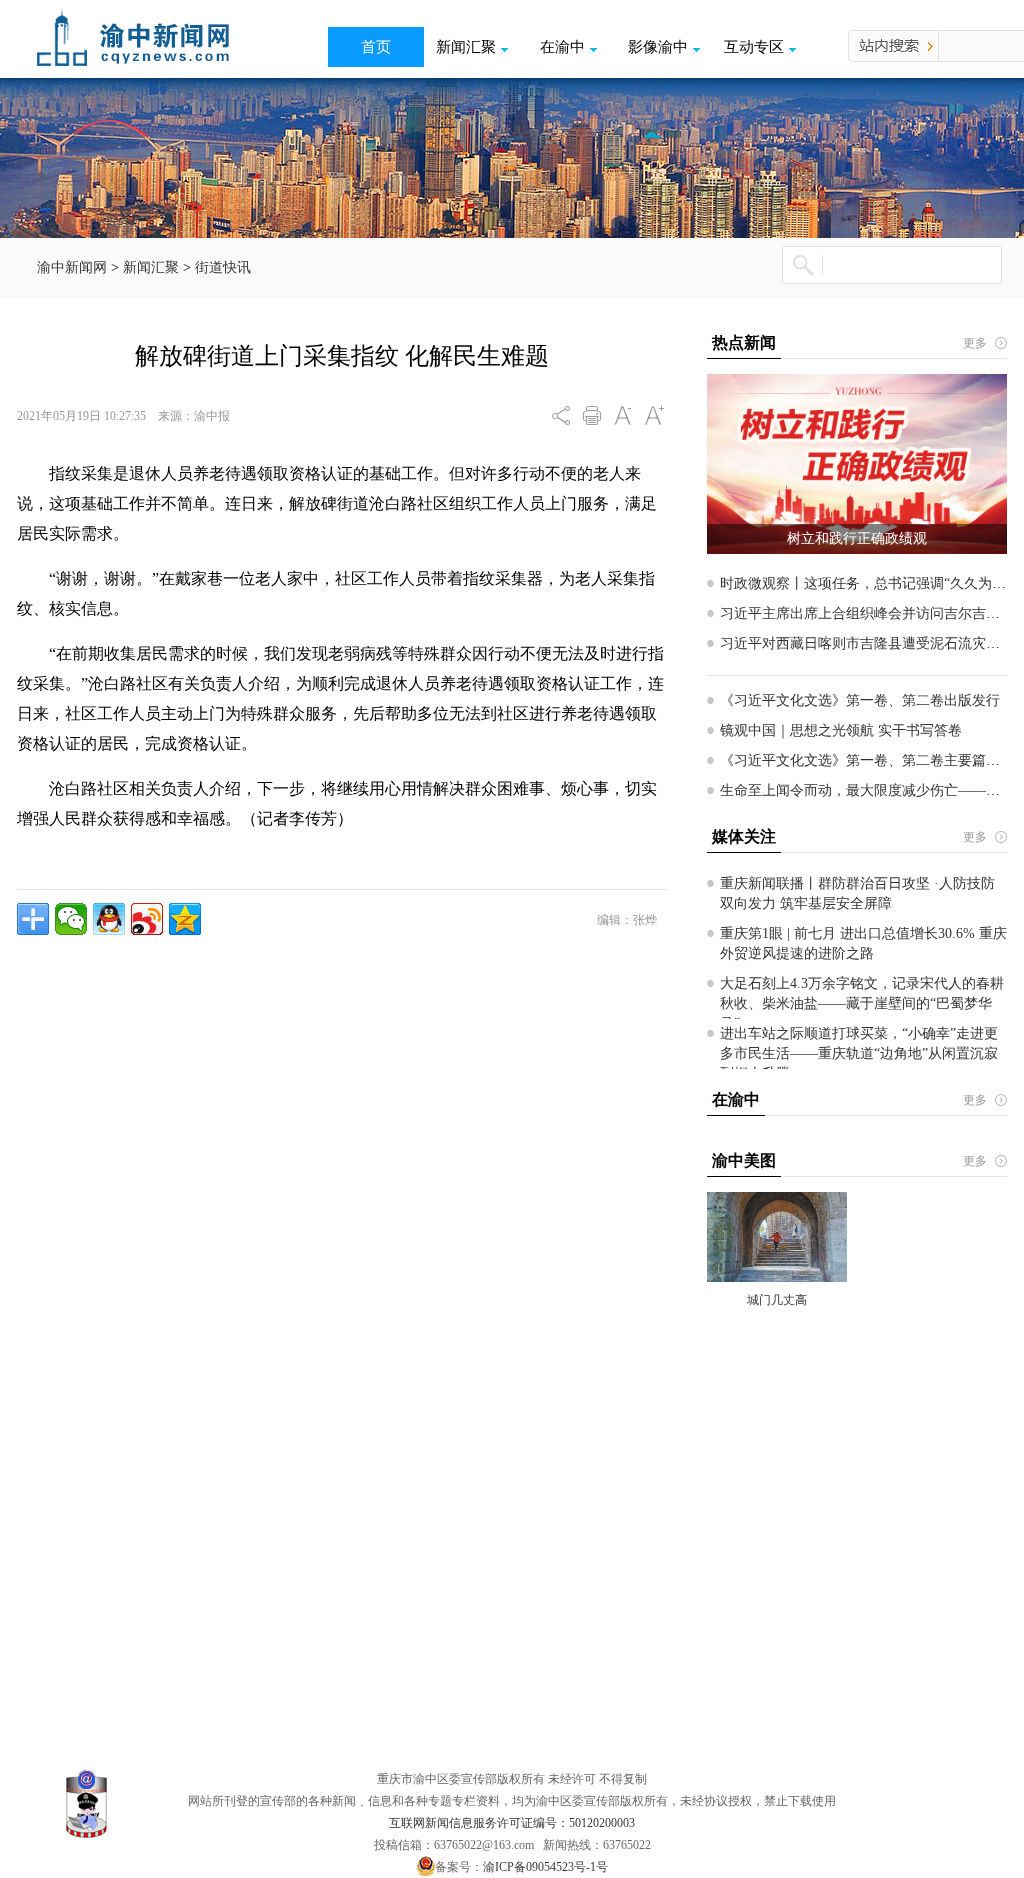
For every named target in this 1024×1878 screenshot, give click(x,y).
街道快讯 (223, 267)
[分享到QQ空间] (185, 919)
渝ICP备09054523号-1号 (545, 1867)
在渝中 (562, 47)
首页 (376, 47)
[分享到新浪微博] (147, 919)
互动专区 (754, 47)
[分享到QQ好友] (109, 919)
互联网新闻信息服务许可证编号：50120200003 (512, 1823)
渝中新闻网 (72, 267)
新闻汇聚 (466, 47)
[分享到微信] (71, 919)
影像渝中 (658, 47)
